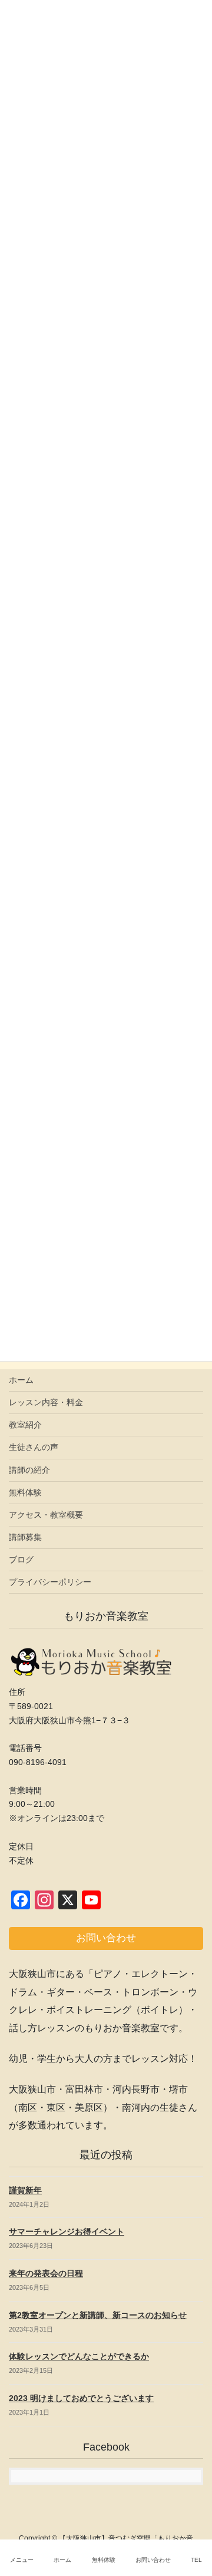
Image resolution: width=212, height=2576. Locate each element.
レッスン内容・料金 (46, 1402)
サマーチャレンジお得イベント (67, 2231)
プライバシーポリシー (50, 1582)
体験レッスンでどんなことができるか (79, 2356)
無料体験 (25, 1492)
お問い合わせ (153, 2560)
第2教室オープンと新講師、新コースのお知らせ (98, 2315)
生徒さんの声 (34, 1447)
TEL (196, 2560)
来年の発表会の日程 (46, 2273)
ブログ (21, 1559)
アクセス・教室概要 (46, 1515)
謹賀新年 (25, 2190)
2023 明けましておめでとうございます (81, 2398)
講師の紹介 (29, 1470)
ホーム (21, 1380)
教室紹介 (25, 1425)
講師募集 (25, 1537)
